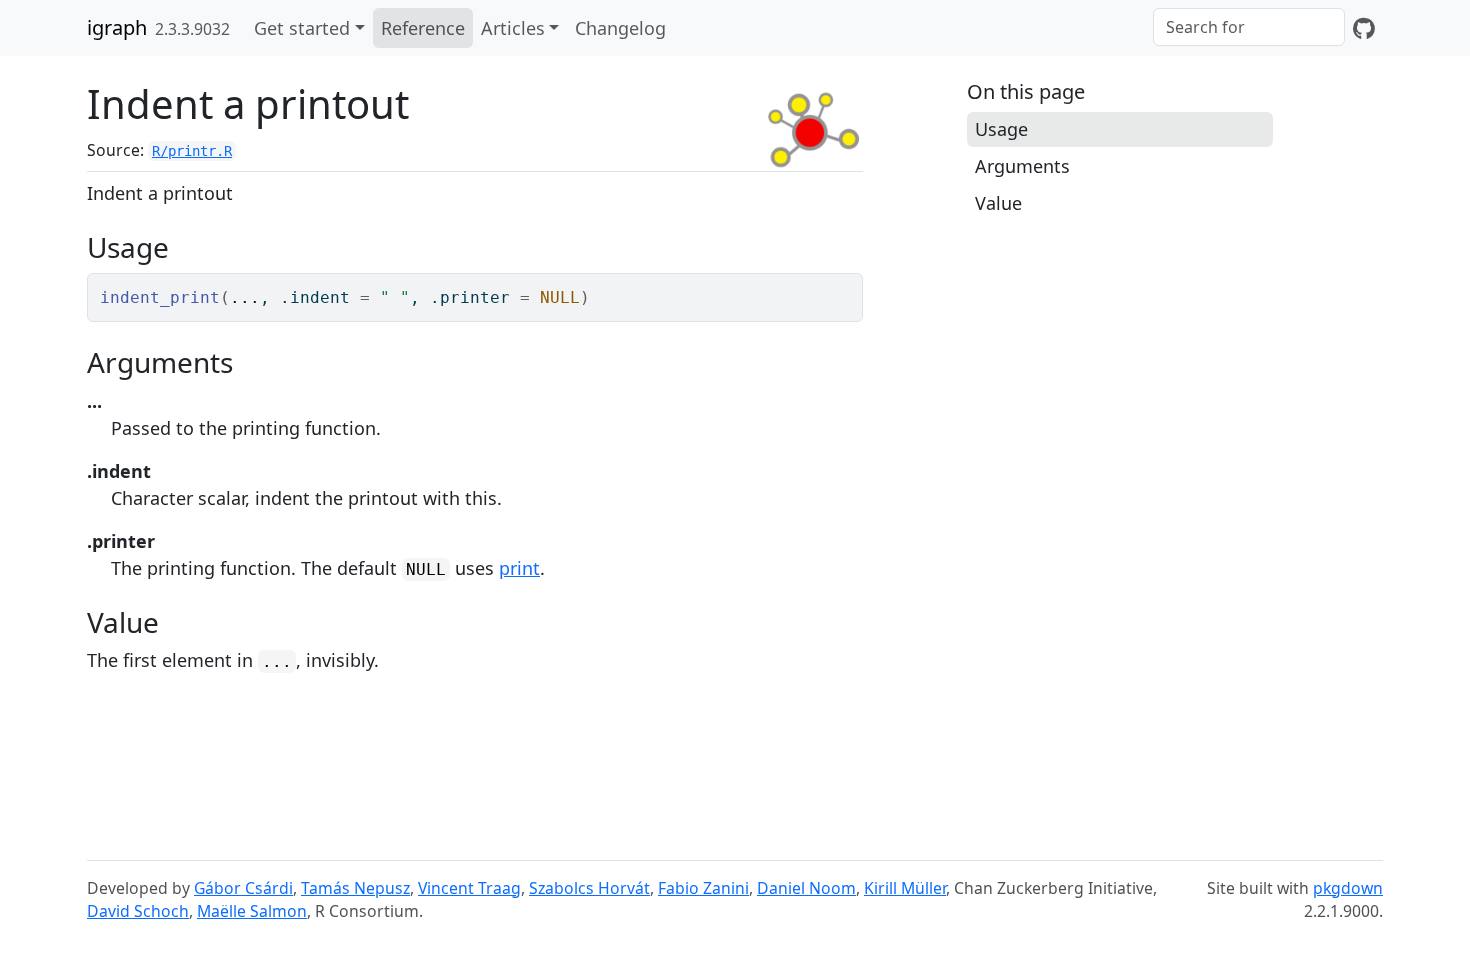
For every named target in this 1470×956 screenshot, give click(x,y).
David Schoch (138, 911)
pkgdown (1348, 888)
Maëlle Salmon (252, 911)
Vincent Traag (469, 888)
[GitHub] (1364, 28)
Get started (302, 28)
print (519, 568)
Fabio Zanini (703, 888)
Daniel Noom (806, 888)
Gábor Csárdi (243, 888)
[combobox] (1249, 27)
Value (998, 203)
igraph (117, 27)
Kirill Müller (905, 888)
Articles (513, 28)
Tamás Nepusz (355, 888)
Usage (1001, 129)
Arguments (1022, 166)
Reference (423, 28)
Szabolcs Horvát (589, 888)
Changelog (620, 28)
